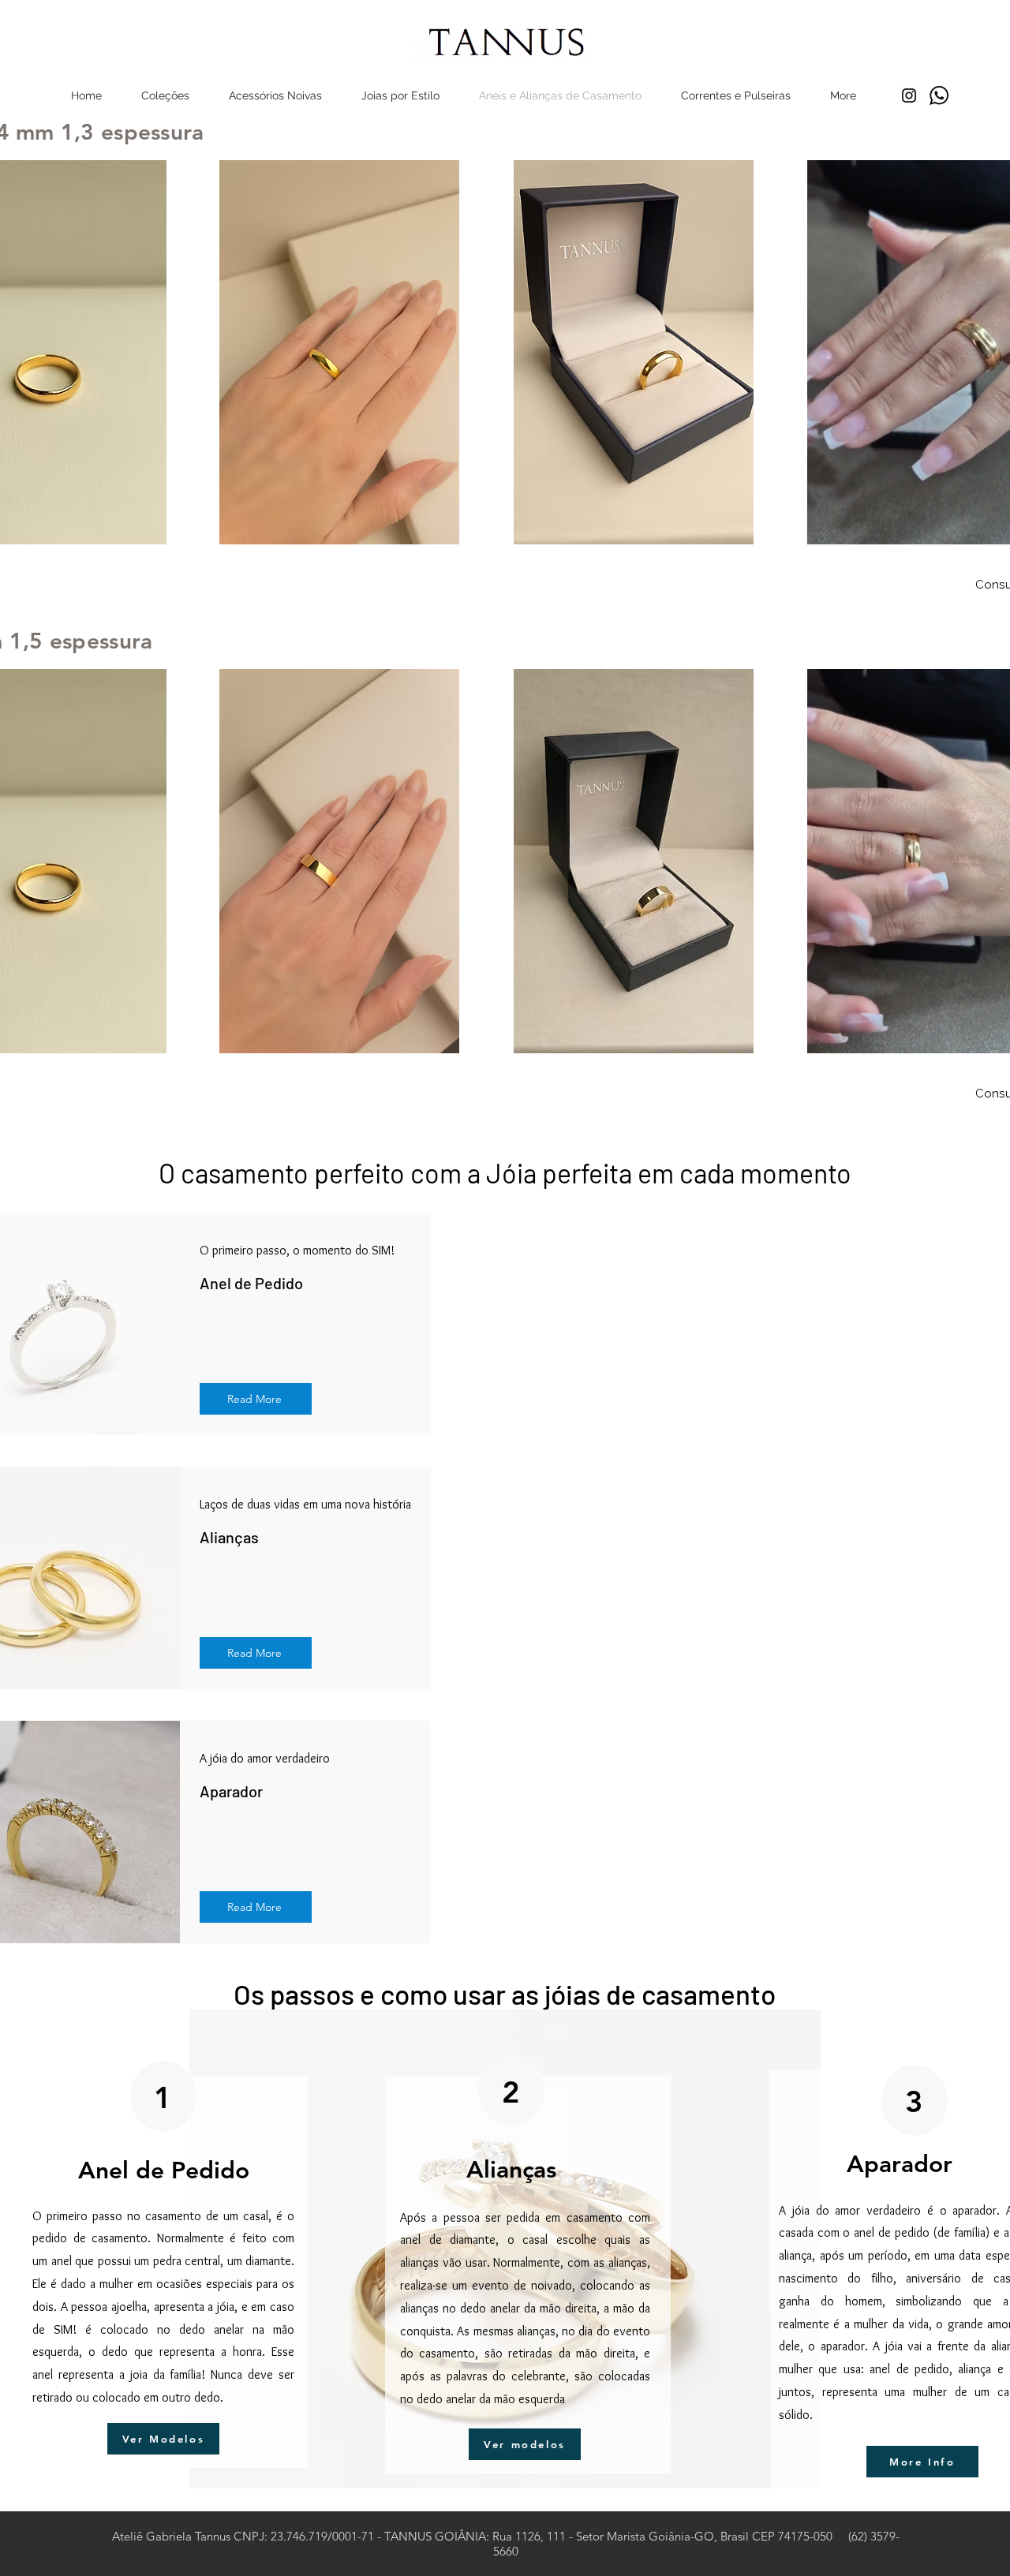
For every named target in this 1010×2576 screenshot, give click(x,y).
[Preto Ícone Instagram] (909, 95)
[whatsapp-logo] (939, 95)
